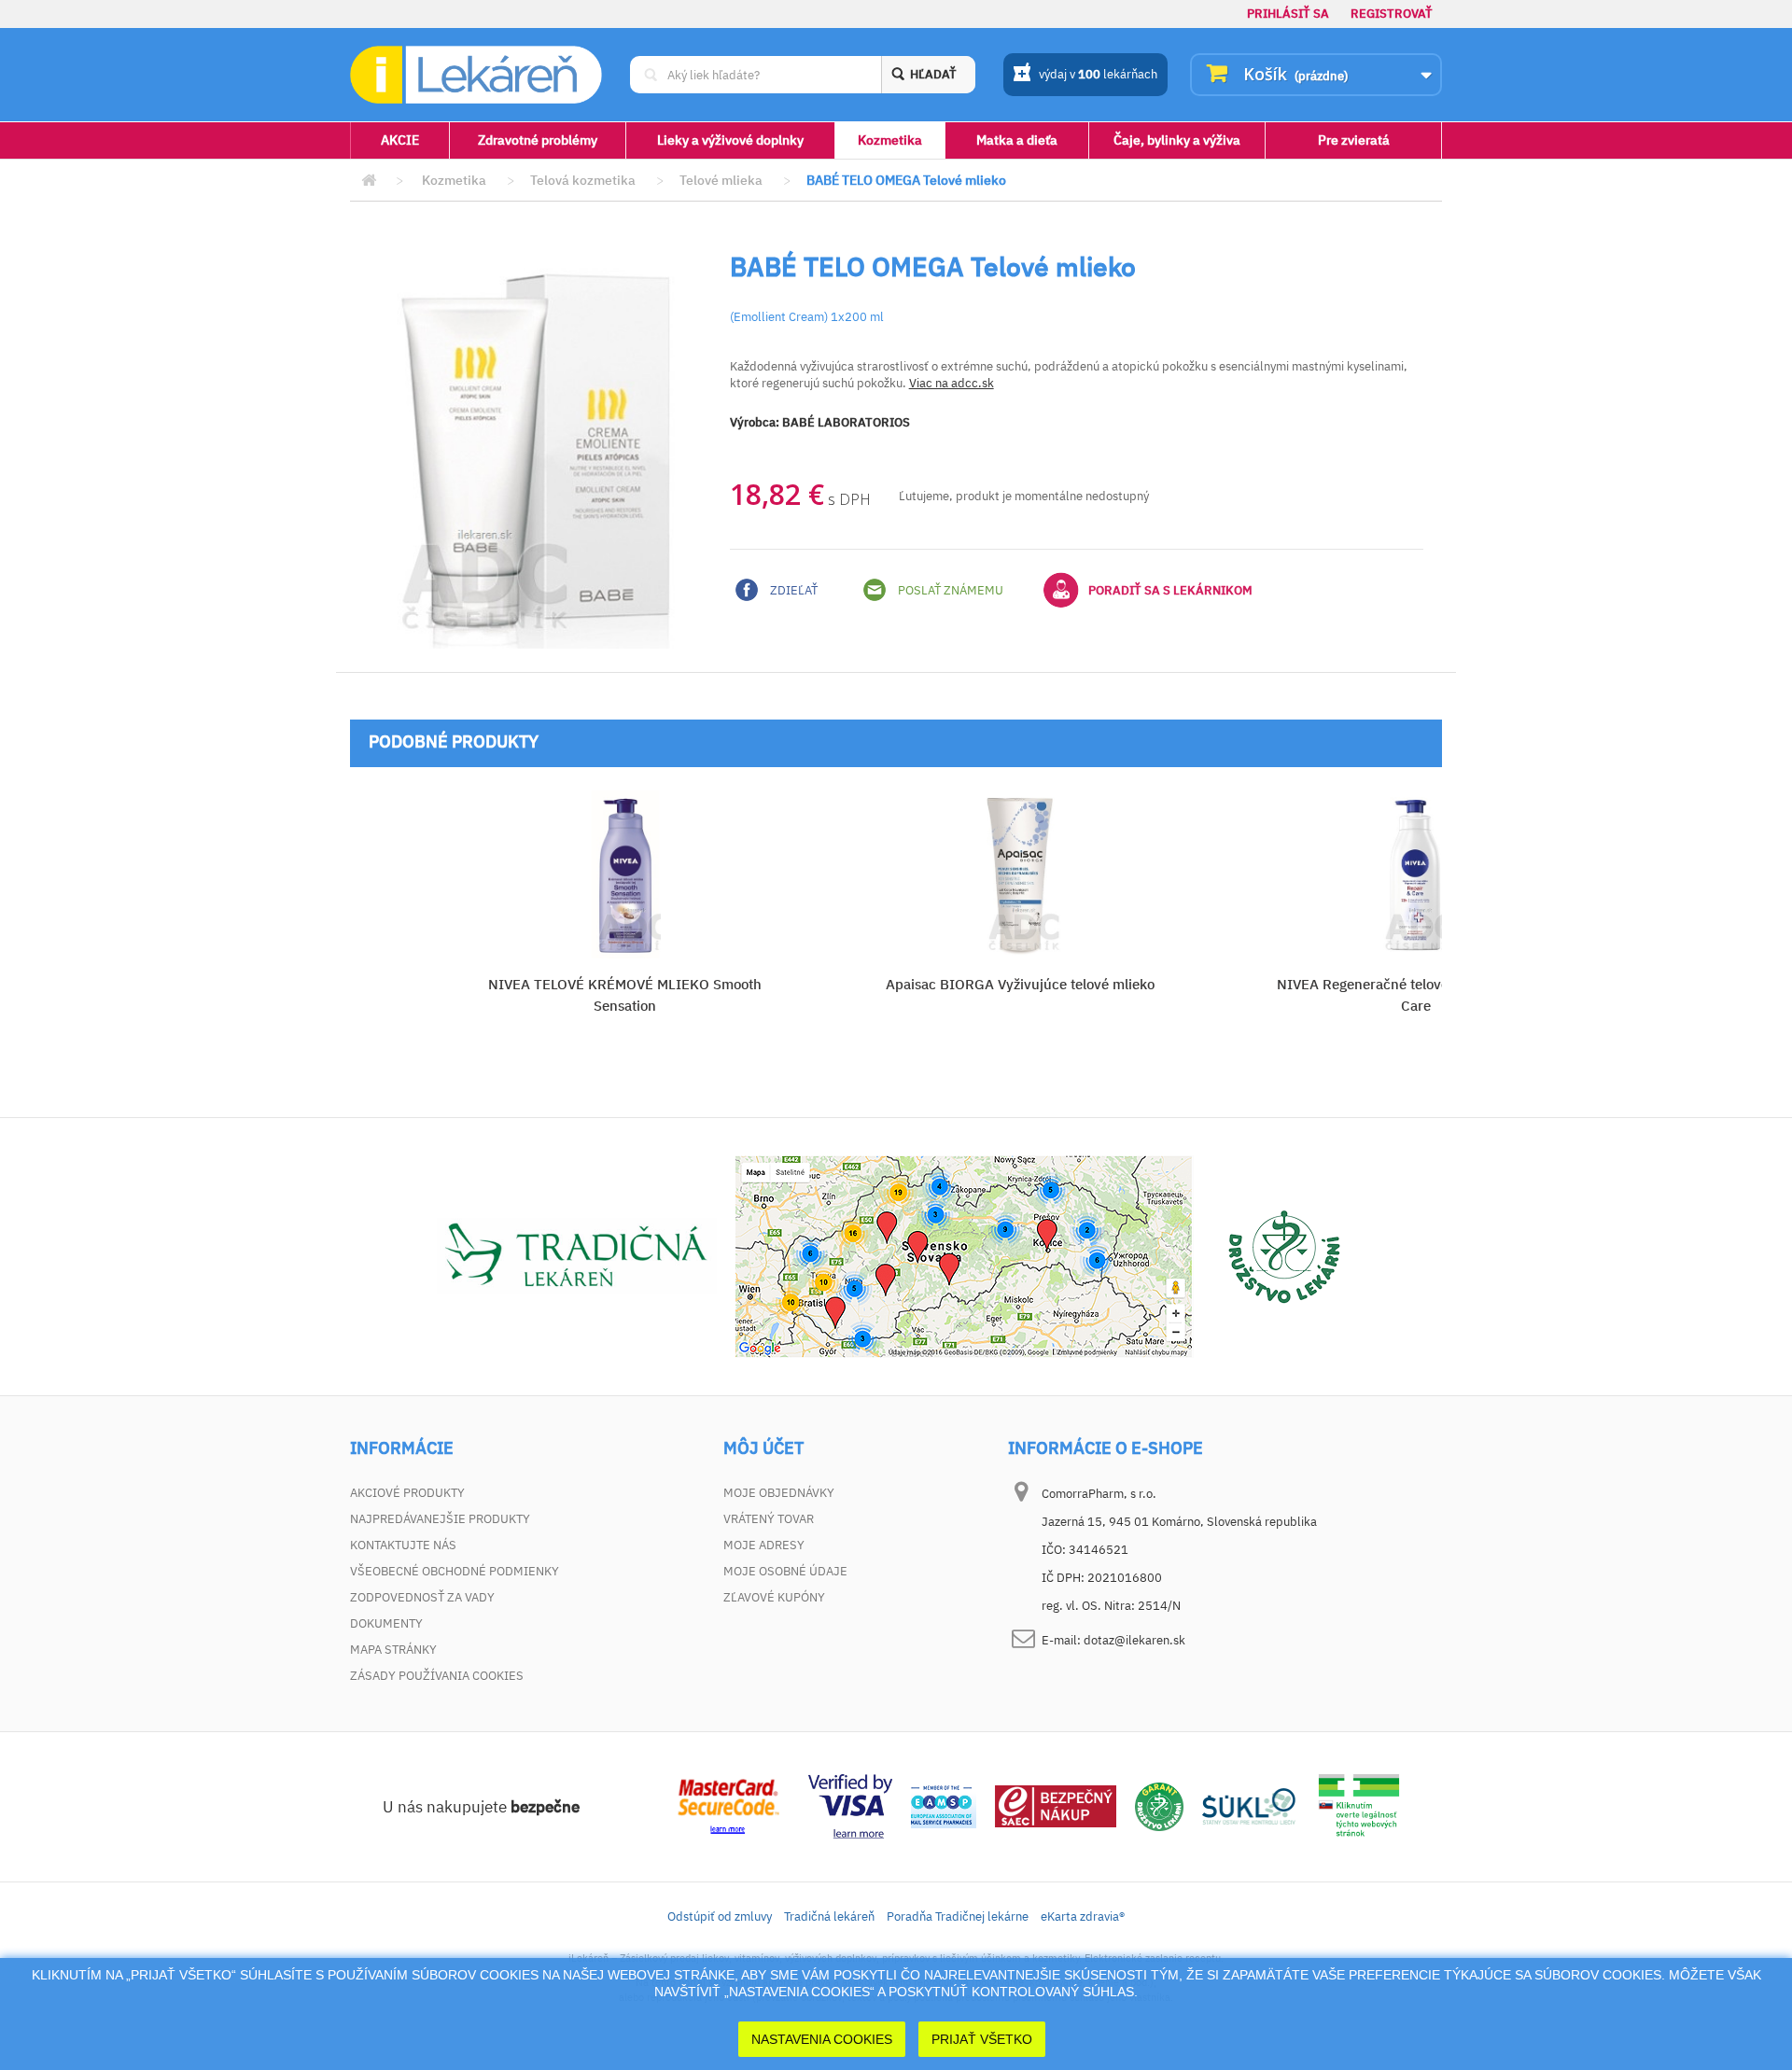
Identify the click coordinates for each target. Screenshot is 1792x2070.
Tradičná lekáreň (829, 1916)
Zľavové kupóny (774, 1597)
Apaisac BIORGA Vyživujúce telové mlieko (1020, 984)
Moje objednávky (779, 1493)
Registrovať (1392, 14)
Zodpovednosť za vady (422, 1597)
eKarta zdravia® (1083, 1916)
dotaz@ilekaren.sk (1134, 1640)
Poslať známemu (949, 590)
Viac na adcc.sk (952, 383)
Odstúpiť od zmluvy (720, 1916)
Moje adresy (764, 1545)
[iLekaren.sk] (476, 75)
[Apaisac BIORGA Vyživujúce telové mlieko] (1021, 874)
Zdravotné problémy (538, 140)
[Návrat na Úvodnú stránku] (369, 181)
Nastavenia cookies (822, 2039)
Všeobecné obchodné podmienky (455, 1571)
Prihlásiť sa (1288, 14)
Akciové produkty (407, 1493)
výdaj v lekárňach (1098, 74)
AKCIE (400, 140)
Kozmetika (890, 140)
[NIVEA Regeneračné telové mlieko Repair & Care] (1415, 874)
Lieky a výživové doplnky (730, 140)
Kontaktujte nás (403, 1545)
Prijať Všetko (982, 2039)
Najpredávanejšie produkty (440, 1519)
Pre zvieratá (1354, 140)
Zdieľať (792, 590)
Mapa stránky (393, 1650)
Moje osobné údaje (785, 1571)
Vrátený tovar (769, 1519)
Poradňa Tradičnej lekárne (958, 1916)
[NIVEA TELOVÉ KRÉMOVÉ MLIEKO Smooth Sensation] (625, 874)
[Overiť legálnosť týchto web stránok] (1359, 1805)
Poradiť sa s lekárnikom (1170, 590)
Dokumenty (386, 1623)
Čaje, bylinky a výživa (1177, 140)
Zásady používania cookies (437, 1676)
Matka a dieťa (1017, 140)
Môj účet (763, 1448)
